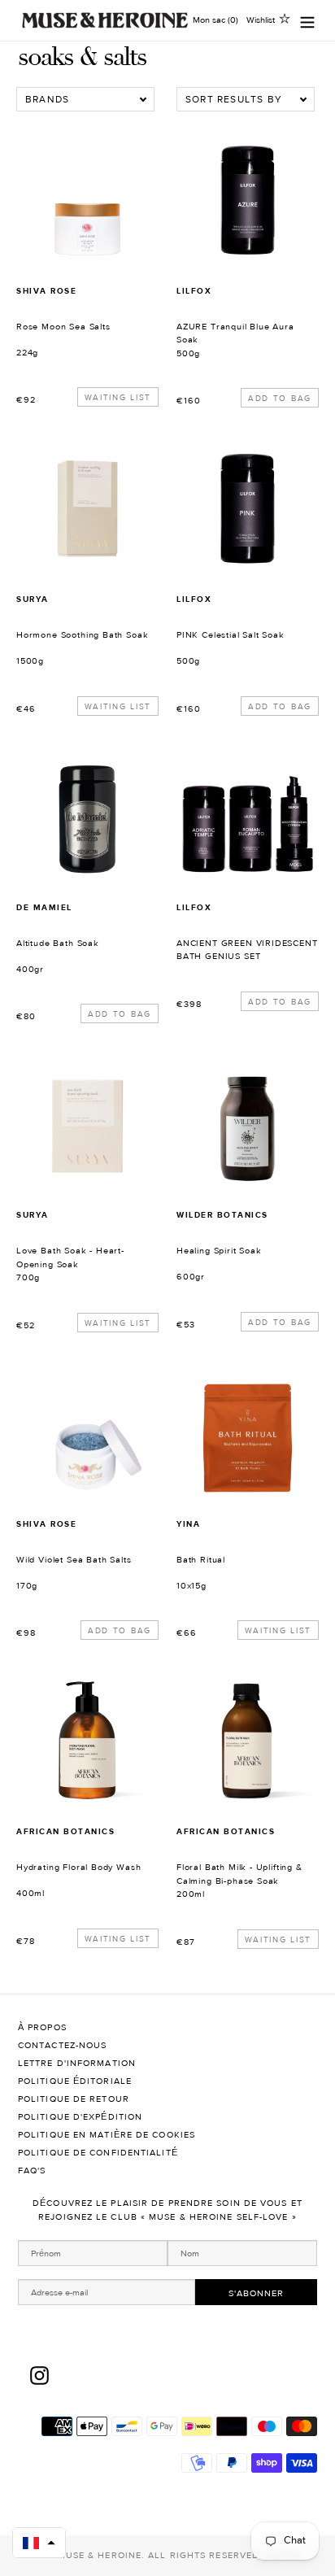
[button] (39, 2543)
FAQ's (32, 2171)
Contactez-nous (64, 2045)
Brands (47, 99)
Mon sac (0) (215, 20)
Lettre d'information (77, 2063)
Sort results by (234, 99)
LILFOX (194, 291)
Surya (33, 599)
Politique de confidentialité (100, 2153)
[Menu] (307, 21)
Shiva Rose (46, 291)
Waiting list (118, 397)
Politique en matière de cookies (107, 2135)
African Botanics (65, 1831)
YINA (188, 1524)
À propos (44, 2027)
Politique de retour (75, 2099)
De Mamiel (44, 907)
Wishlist (261, 20)
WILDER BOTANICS (222, 1215)
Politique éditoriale (76, 2081)
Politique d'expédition (82, 2117)
